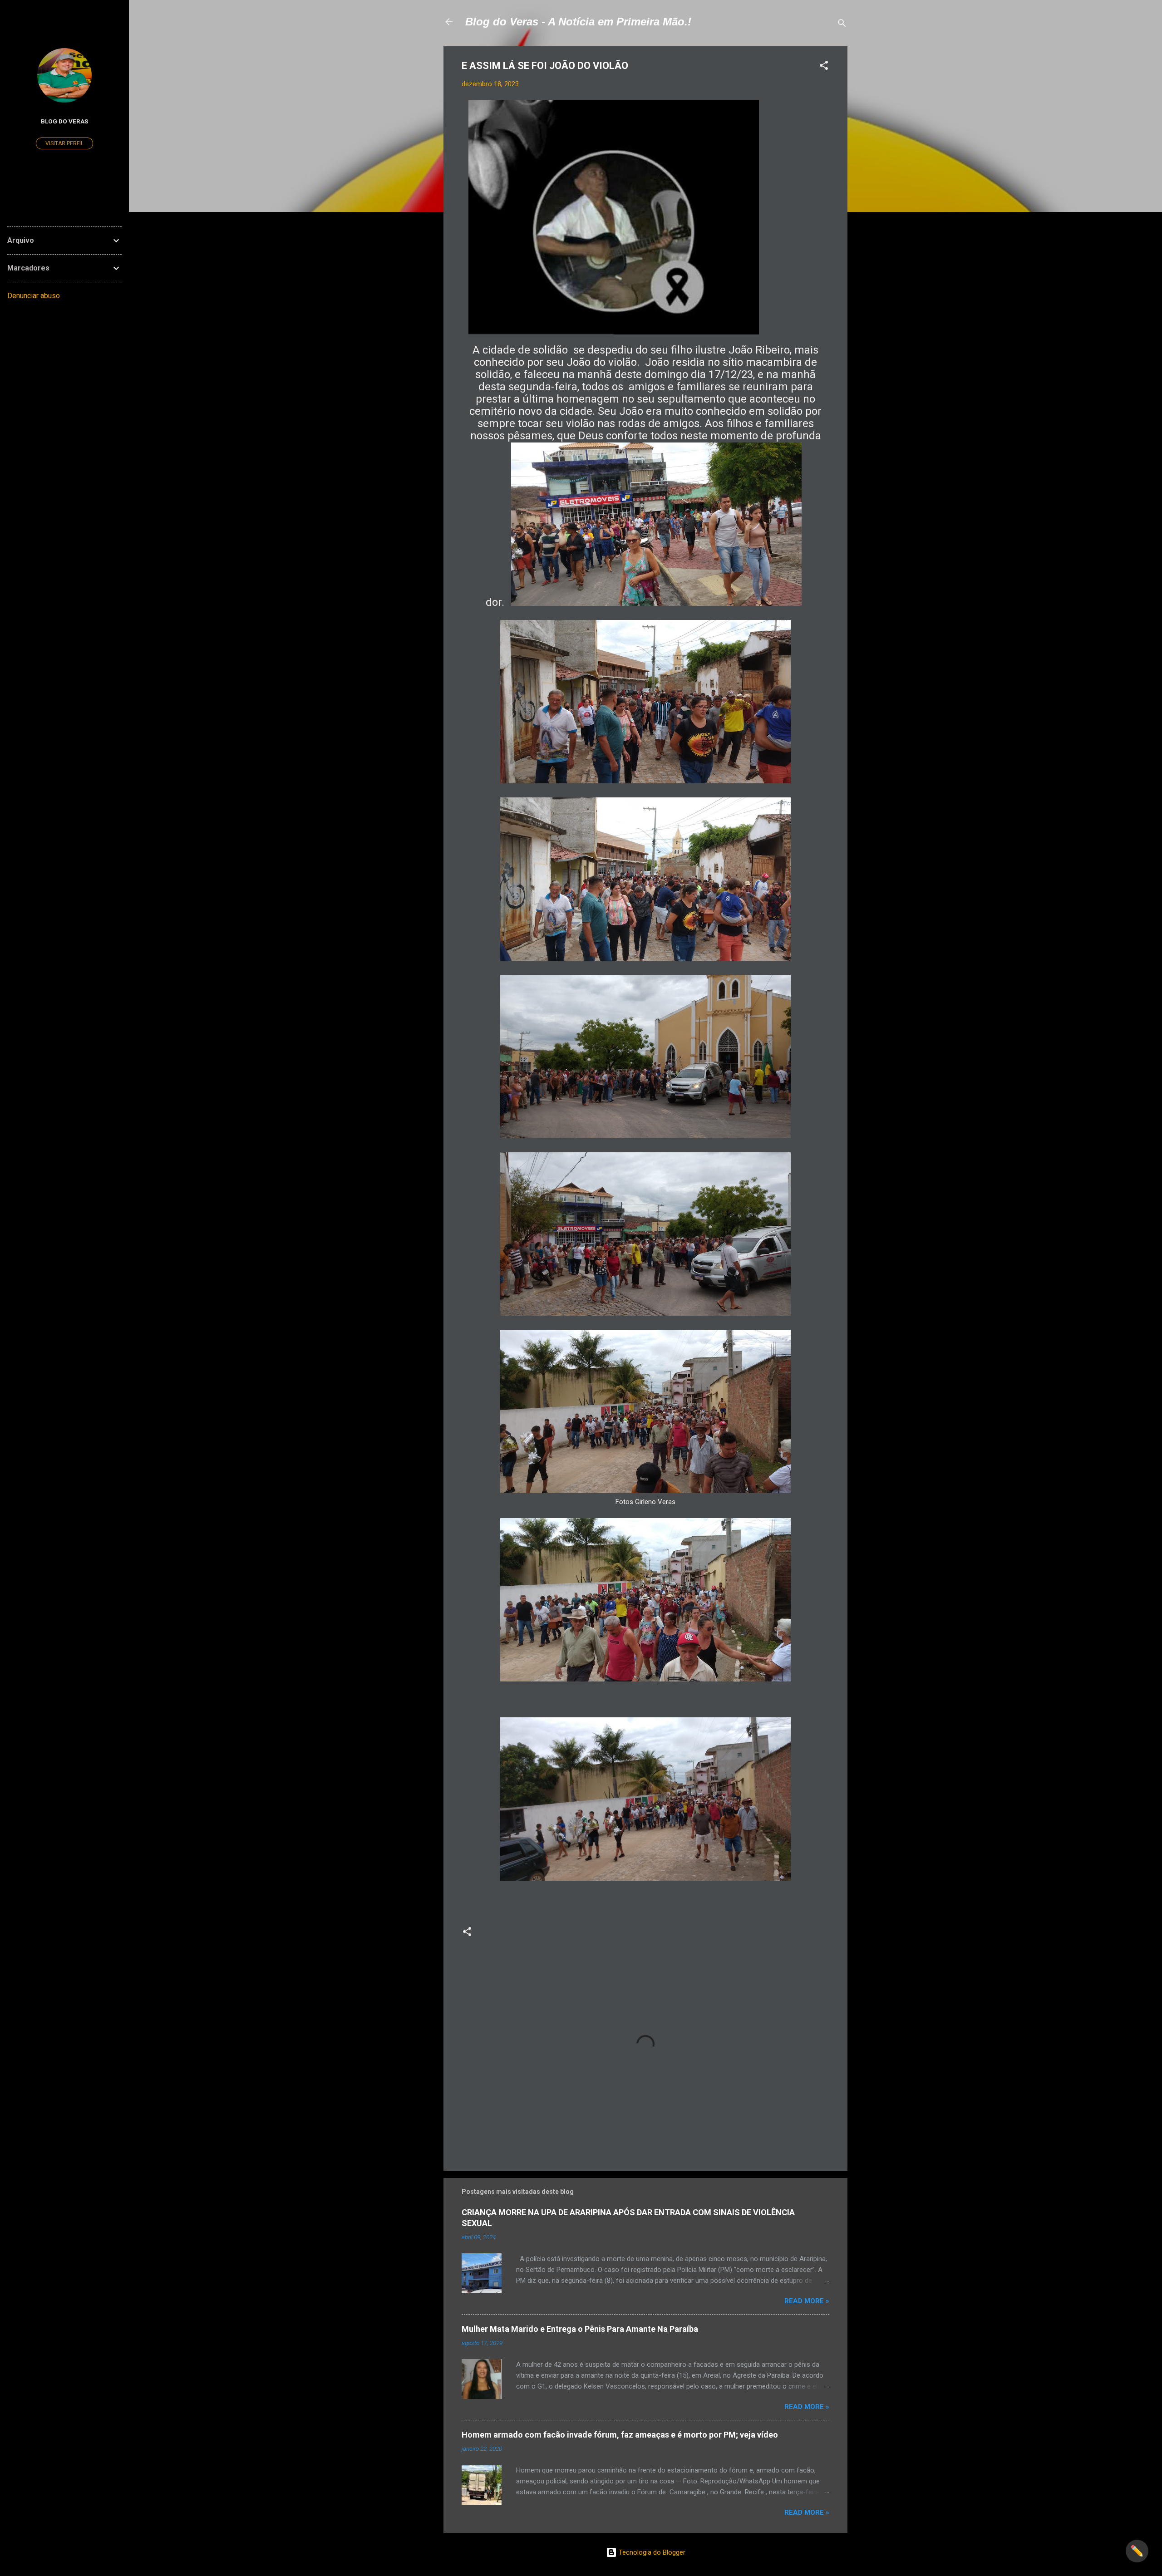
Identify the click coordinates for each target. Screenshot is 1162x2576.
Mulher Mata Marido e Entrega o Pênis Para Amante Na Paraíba (580, 2329)
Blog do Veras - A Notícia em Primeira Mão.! (578, 22)
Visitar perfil (64, 143)
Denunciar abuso (34, 296)
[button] (824, 67)
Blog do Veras (64, 121)
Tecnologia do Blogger (651, 2552)
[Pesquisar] (842, 25)
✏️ (1137, 2551)
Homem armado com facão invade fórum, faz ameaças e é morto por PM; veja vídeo (620, 2435)
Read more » (807, 2301)
